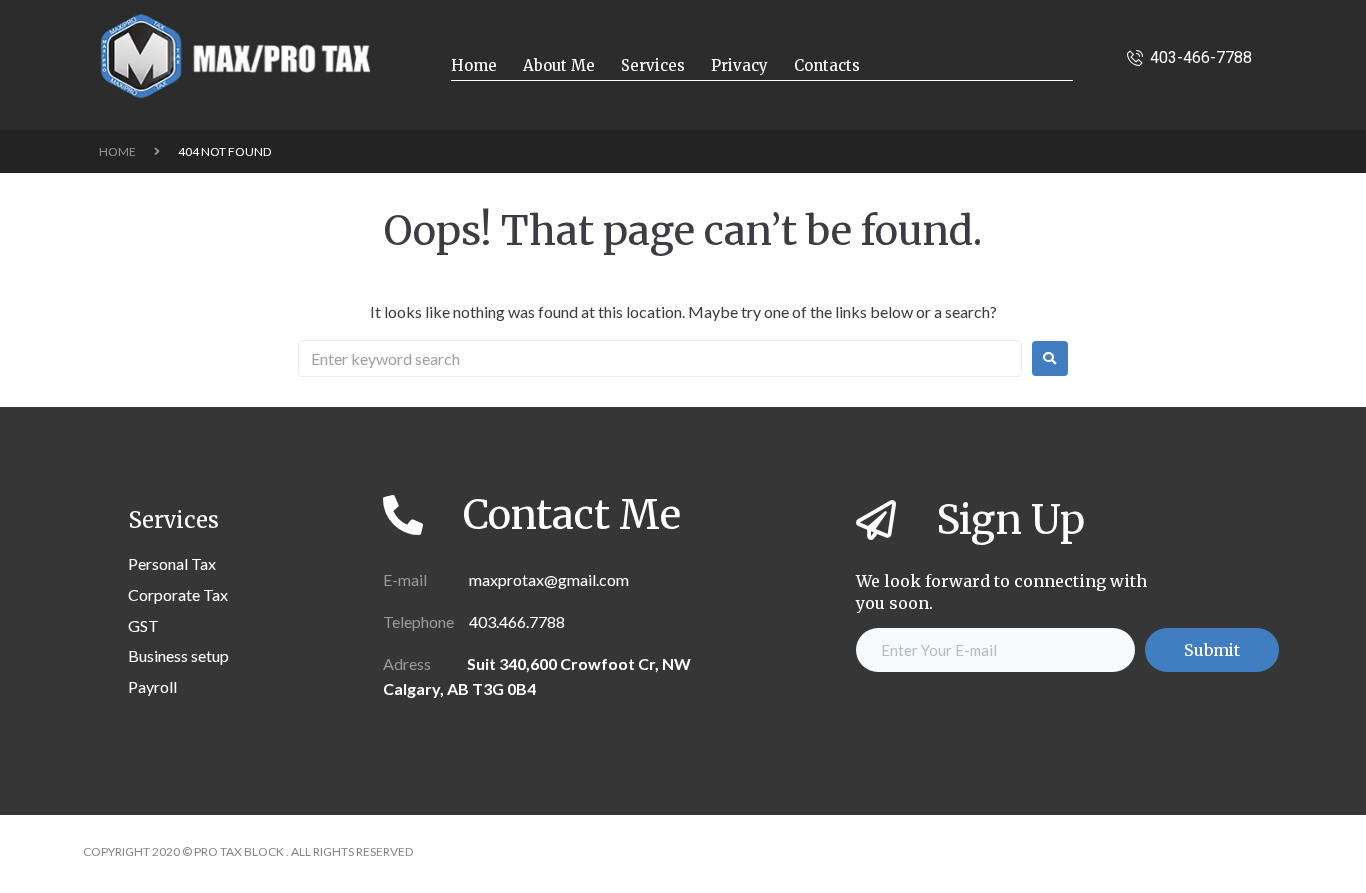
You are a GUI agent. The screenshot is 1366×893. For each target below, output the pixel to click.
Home (117, 151)
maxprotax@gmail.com (547, 579)
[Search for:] (660, 358)
